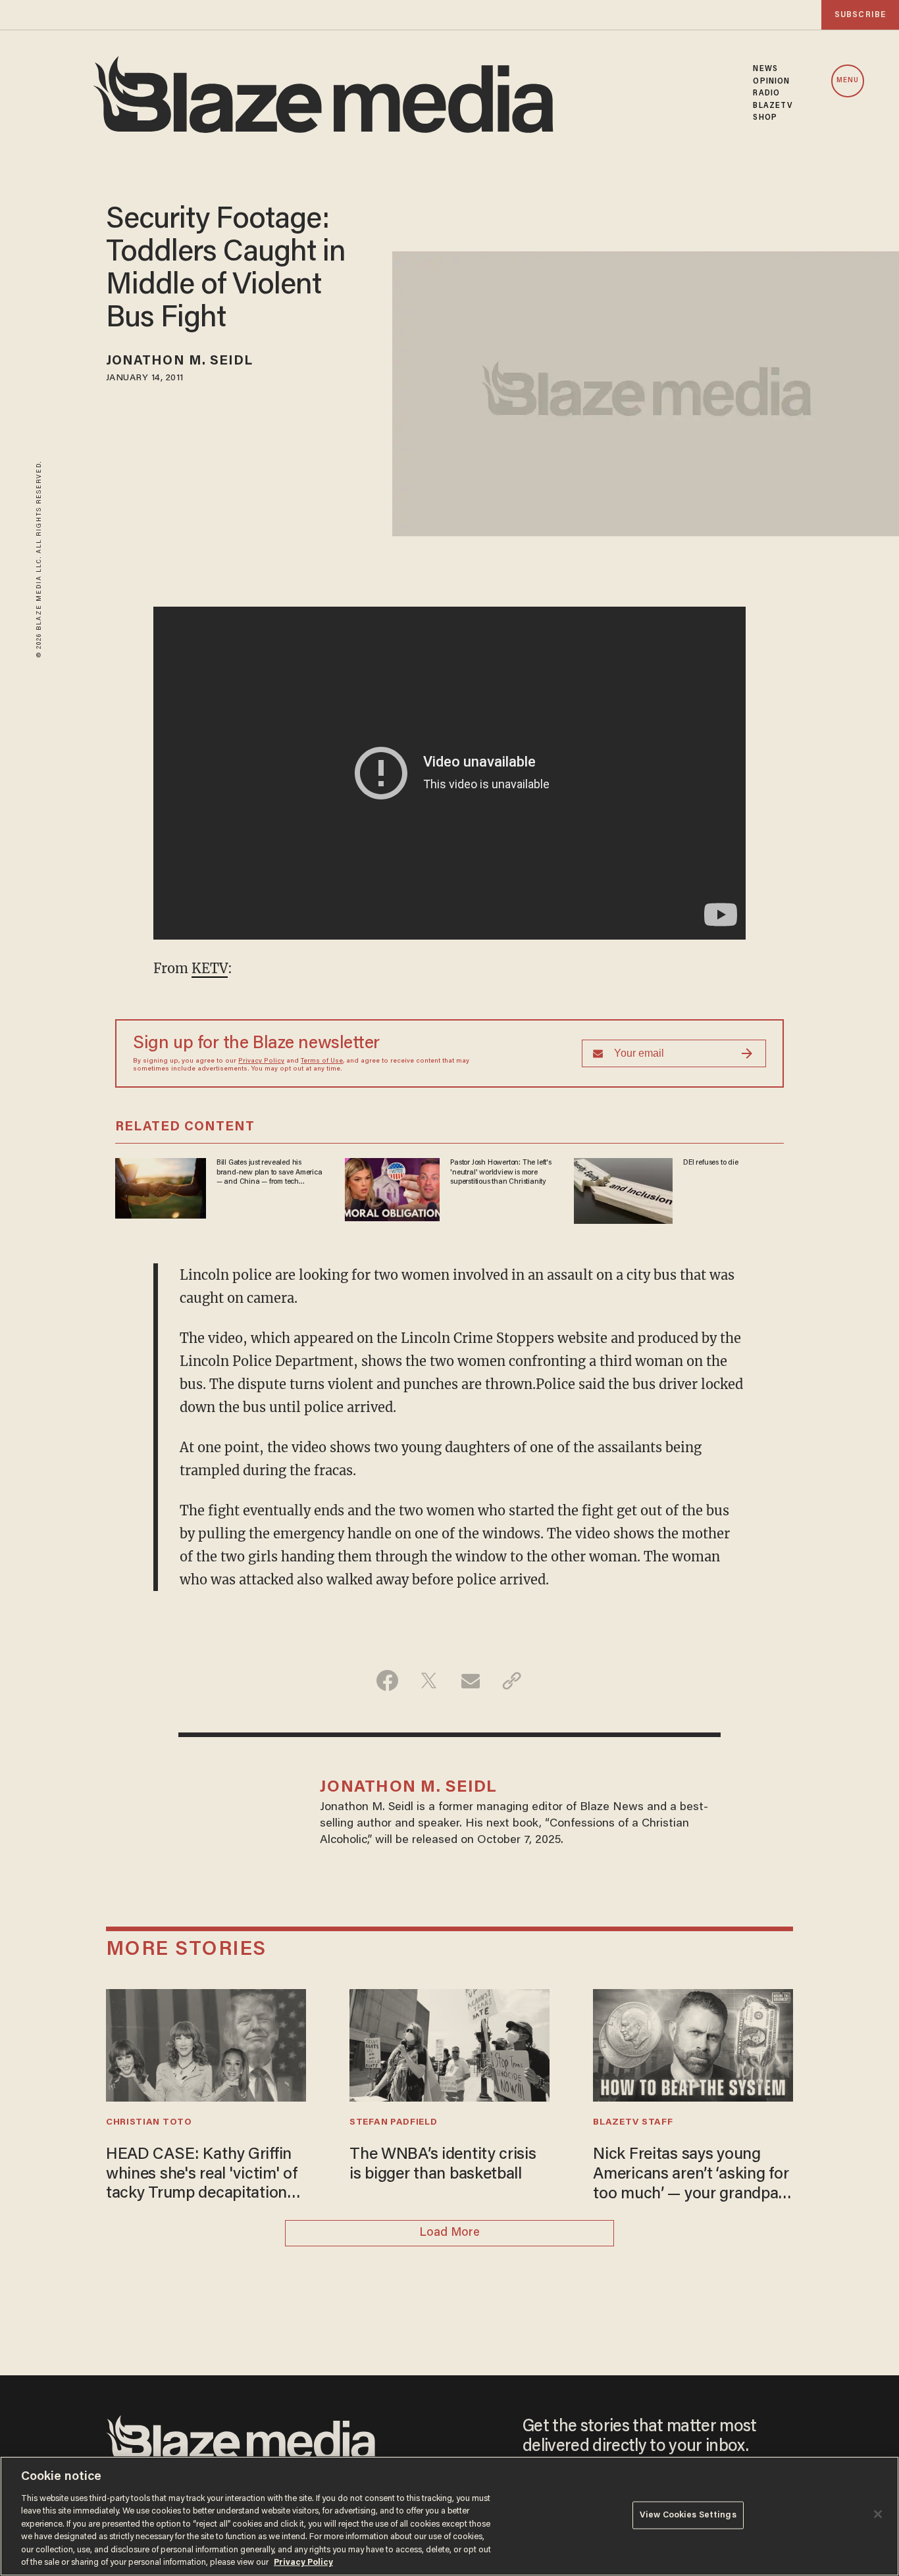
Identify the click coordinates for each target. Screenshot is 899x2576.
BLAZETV (773, 106)
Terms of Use (322, 1061)
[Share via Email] (470, 1680)
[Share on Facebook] (387, 1680)
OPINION (771, 82)
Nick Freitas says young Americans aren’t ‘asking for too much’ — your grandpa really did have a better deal (691, 2176)
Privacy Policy (261, 1061)
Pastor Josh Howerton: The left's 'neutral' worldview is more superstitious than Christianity (501, 1172)
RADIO (766, 93)
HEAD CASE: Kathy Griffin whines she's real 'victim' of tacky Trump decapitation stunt (202, 2176)
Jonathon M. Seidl (180, 361)
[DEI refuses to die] (623, 1189)
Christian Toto (149, 2123)
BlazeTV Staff (633, 2123)
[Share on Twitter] (429, 1680)
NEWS (765, 69)
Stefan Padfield (393, 2123)
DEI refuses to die (710, 1163)
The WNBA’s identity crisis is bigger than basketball (443, 2165)
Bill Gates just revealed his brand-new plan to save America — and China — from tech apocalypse (270, 1173)
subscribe (860, 15)
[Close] (878, 2514)
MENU (848, 81)
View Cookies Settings (688, 2515)
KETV (210, 968)
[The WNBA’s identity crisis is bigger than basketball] (449, 2043)
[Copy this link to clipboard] (512, 1680)
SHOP (765, 118)
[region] (449, 2516)
